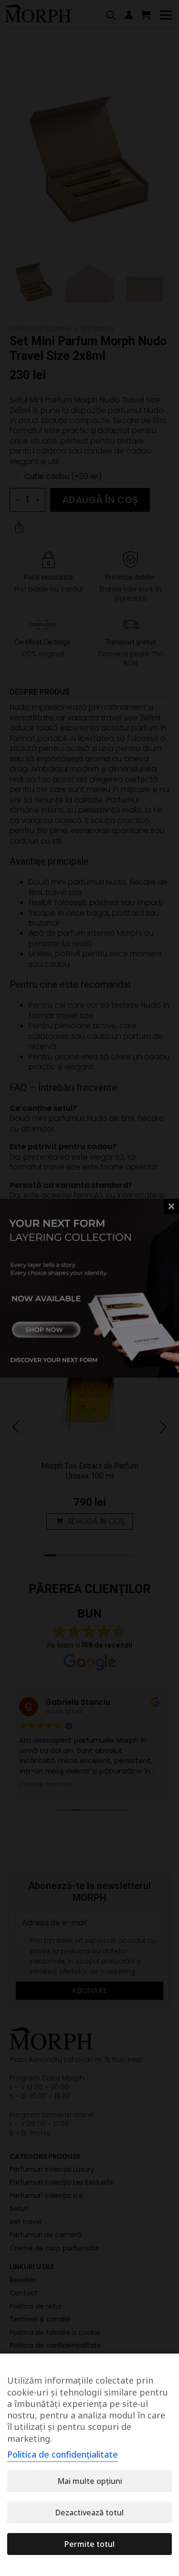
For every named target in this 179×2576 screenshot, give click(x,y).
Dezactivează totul (89, 2513)
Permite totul (89, 2544)
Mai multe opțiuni (90, 2481)
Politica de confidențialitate (63, 2454)
